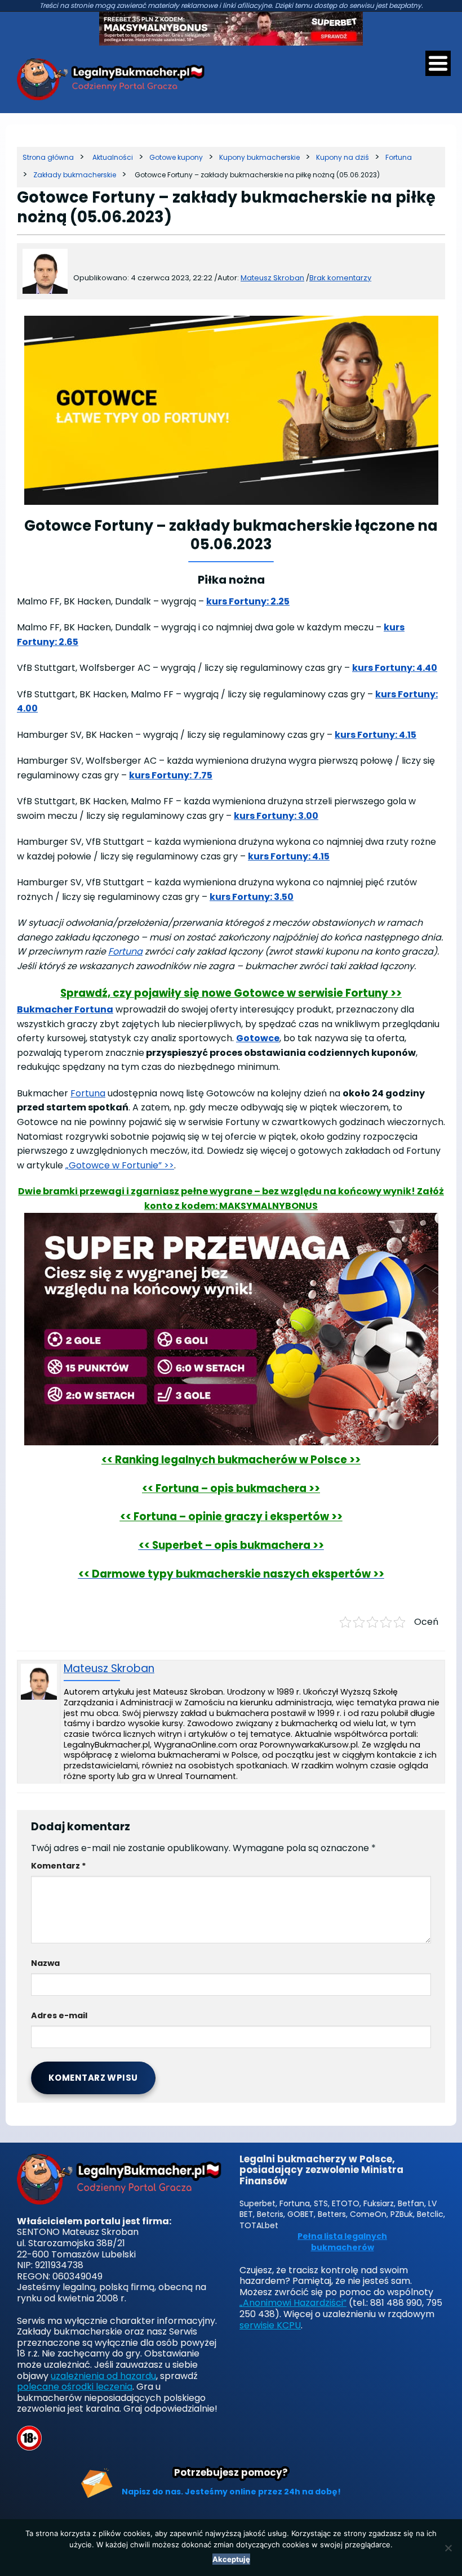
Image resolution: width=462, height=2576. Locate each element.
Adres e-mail (59, 2015)
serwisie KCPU (270, 2325)
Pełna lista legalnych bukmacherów (342, 2242)
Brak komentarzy (340, 278)
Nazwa (45, 1963)
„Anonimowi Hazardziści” (293, 2303)
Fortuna (125, 951)
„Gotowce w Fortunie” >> (120, 1165)
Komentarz (59, 1866)
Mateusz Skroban (109, 1669)
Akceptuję (231, 2559)
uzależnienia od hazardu (103, 2376)
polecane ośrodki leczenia (75, 2387)
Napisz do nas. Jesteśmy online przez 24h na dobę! (231, 2492)
